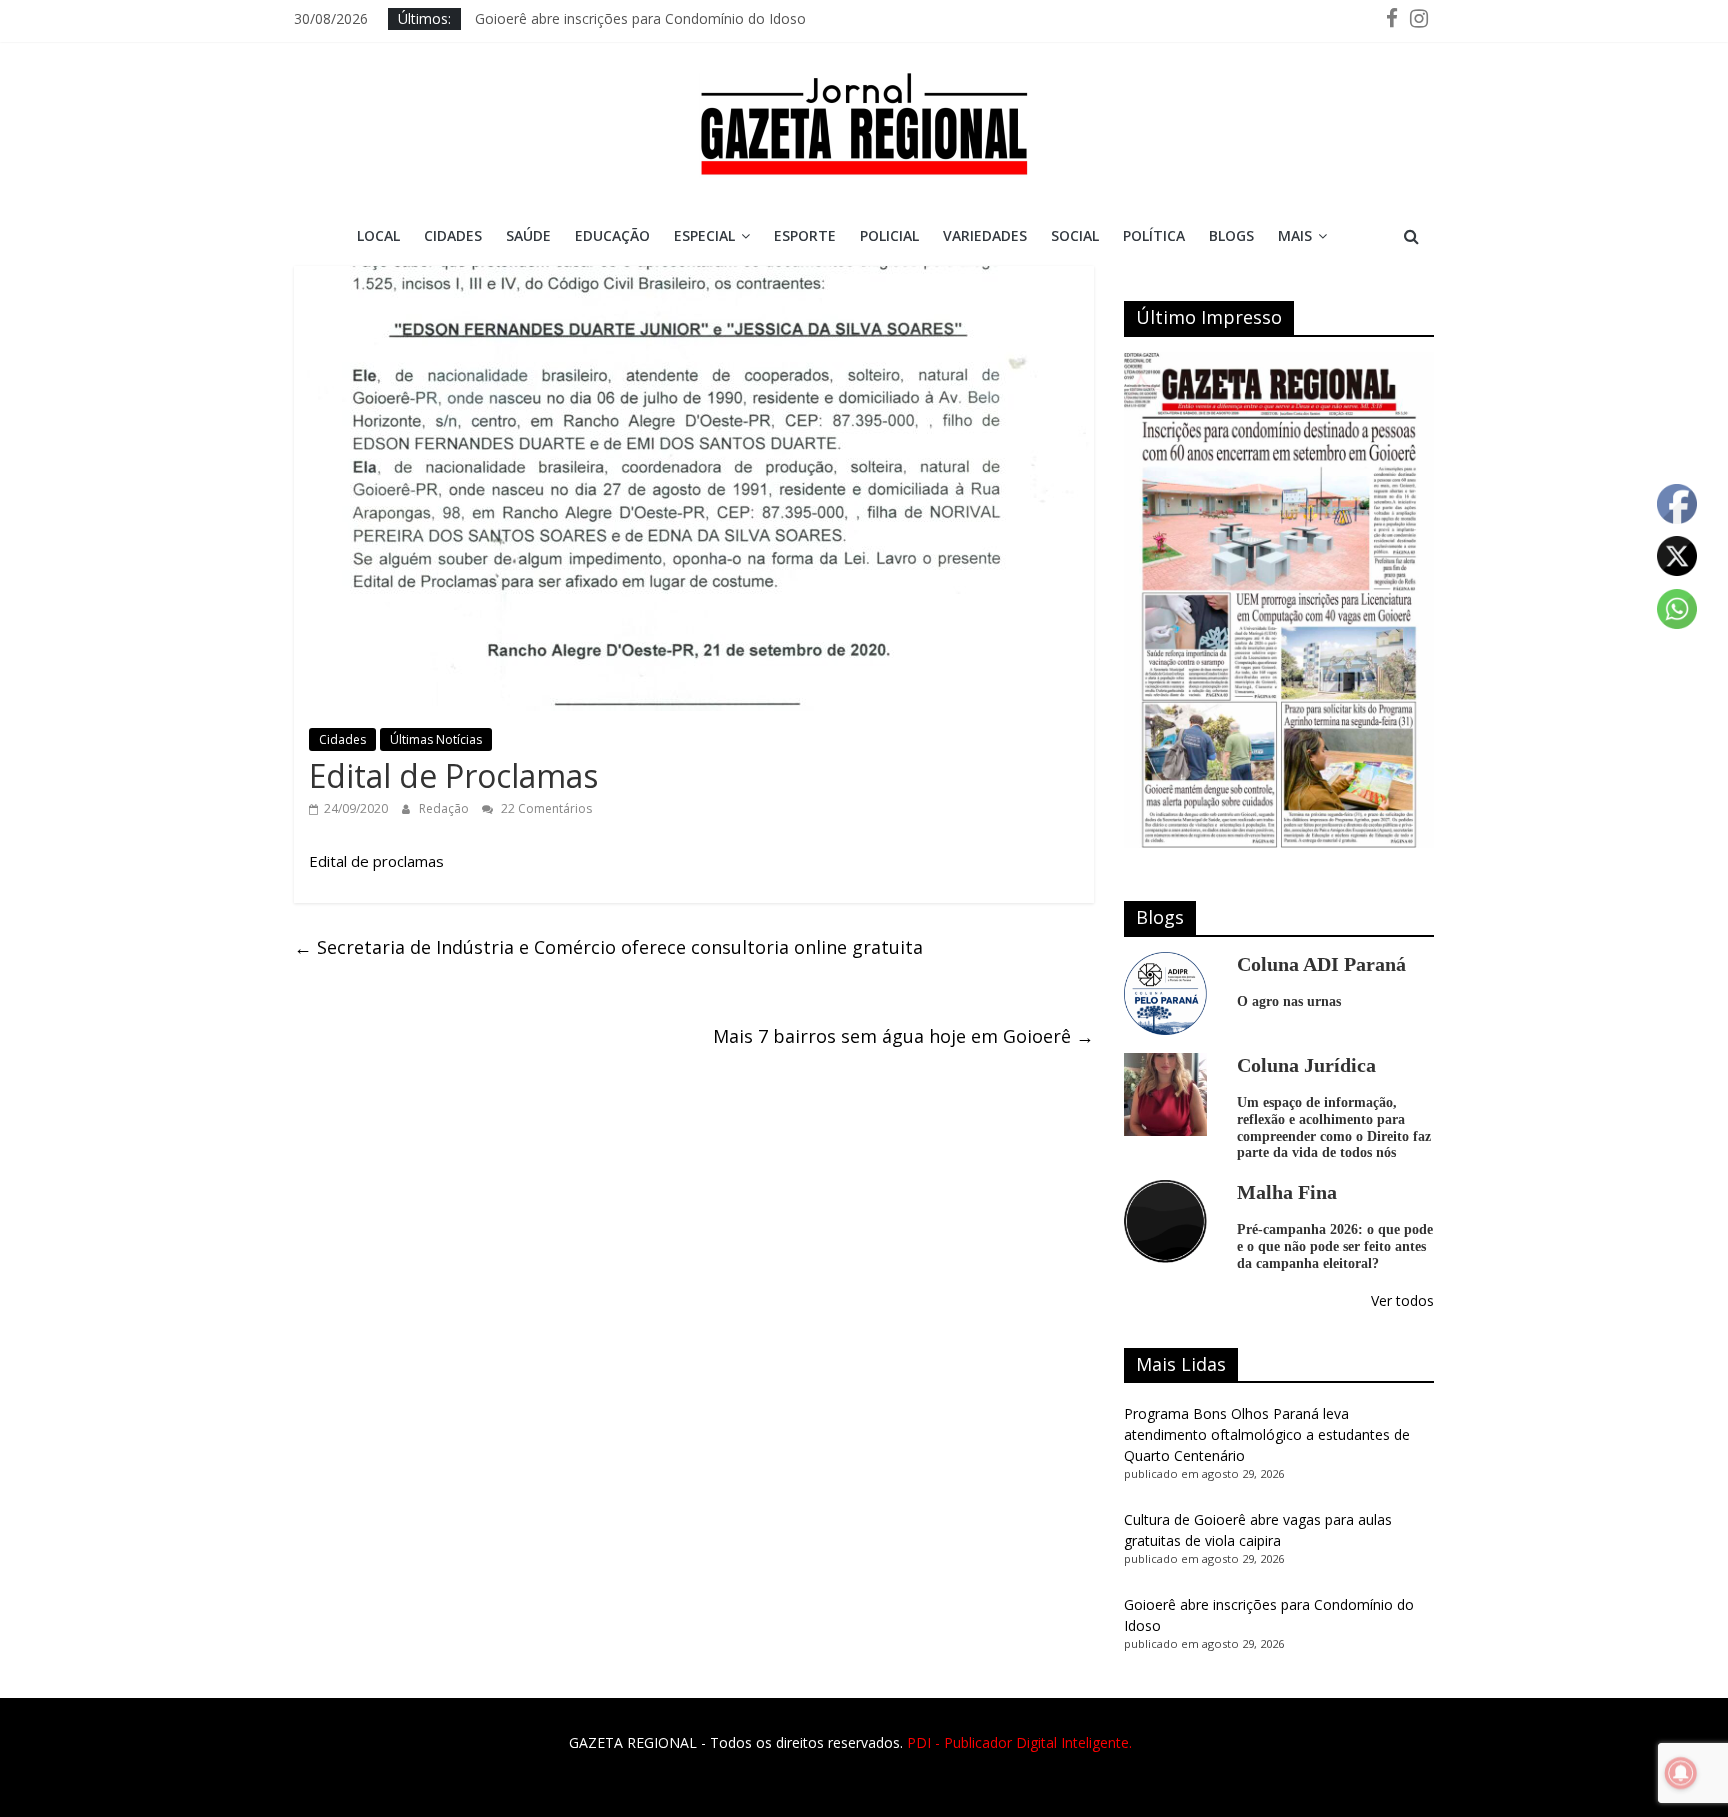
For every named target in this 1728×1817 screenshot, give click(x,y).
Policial (889, 235)
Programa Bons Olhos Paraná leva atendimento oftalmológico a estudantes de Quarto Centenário (1267, 1434)
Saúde (528, 235)
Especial (704, 235)
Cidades (453, 235)
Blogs (1231, 235)
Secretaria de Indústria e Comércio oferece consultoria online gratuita (608, 947)
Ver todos (1402, 1300)
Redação (445, 808)
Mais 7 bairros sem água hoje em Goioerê (903, 1036)
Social (1075, 235)
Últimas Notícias (436, 739)
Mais (1295, 235)
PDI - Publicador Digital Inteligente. (1019, 1742)
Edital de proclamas (376, 861)
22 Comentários (545, 808)
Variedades (985, 235)
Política (1154, 235)
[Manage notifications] (1681, 1773)
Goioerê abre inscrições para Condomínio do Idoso (640, 18)
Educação (612, 235)
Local (378, 235)
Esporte (805, 235)
